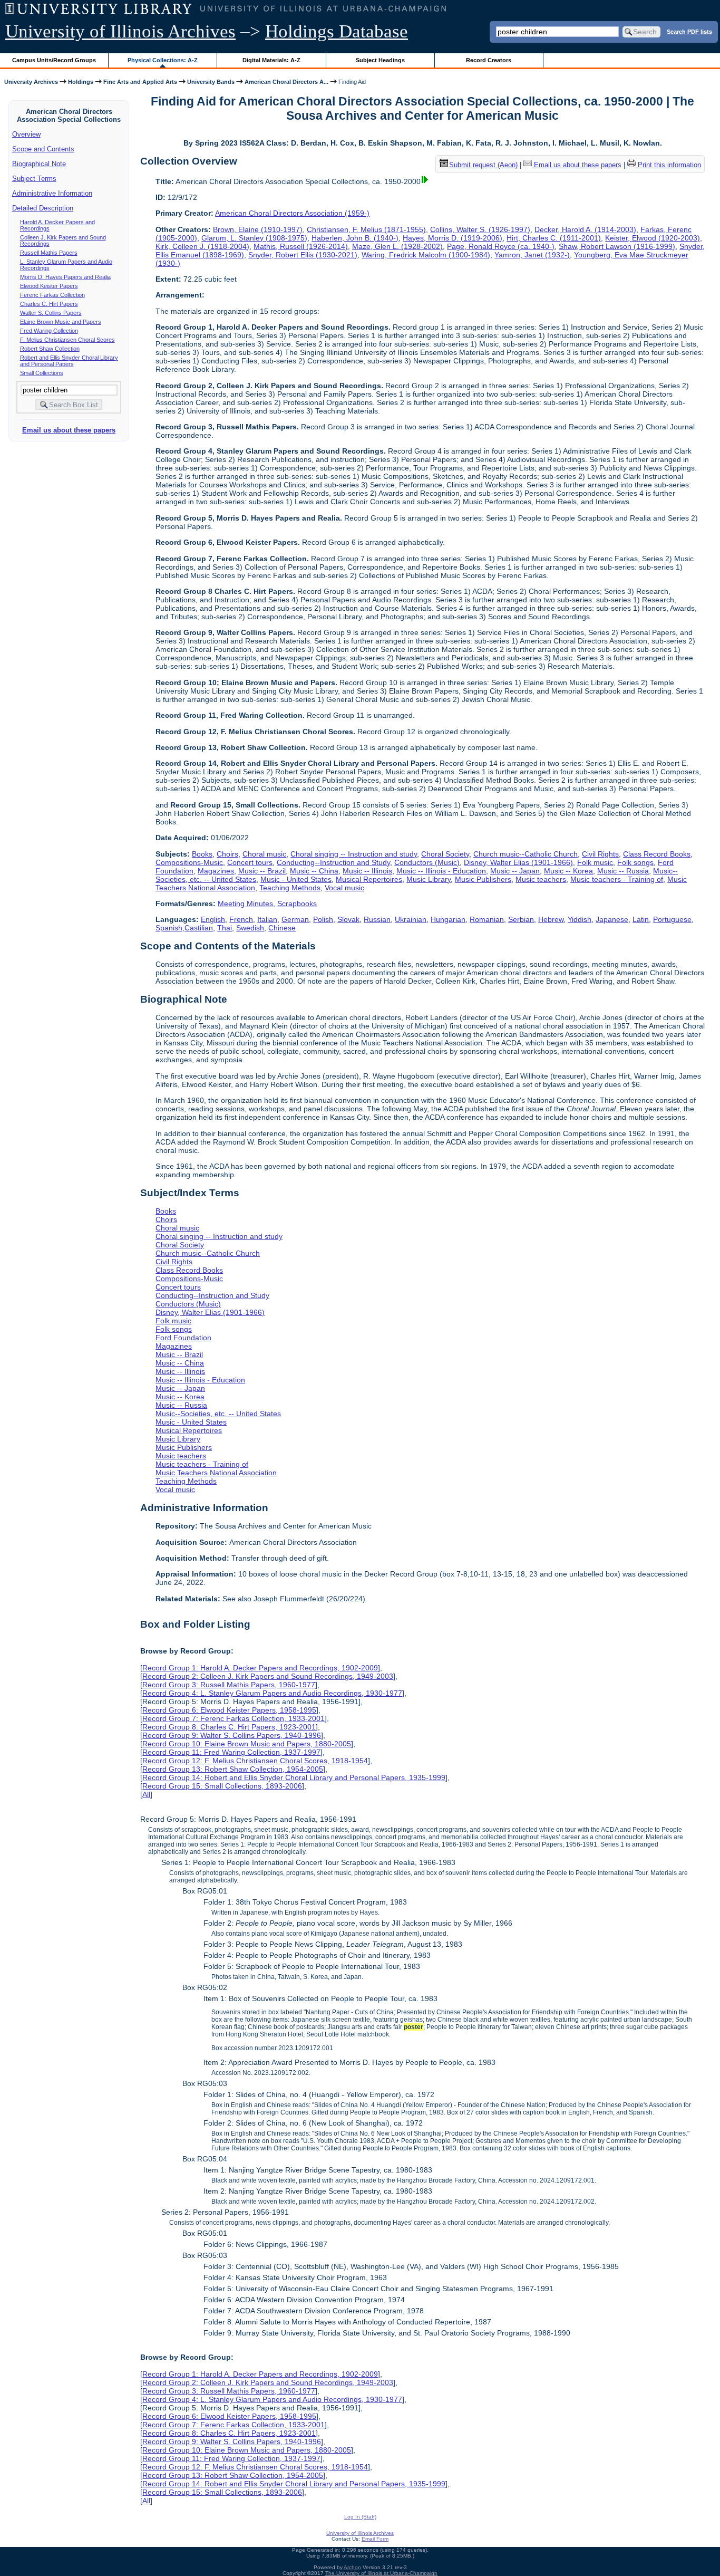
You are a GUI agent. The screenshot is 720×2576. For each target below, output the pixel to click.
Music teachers (541, 879)
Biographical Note (39, 164)
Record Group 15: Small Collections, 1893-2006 (222, 1786)
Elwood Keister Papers (49, 286)
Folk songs (635, 862)
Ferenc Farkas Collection (52, 295)
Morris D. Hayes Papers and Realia (65, 277)
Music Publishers (483, 879)
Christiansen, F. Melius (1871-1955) (366, 229)
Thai (225, 928)
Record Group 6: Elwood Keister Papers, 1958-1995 (229, 1710)
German (295, 919)
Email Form (375, 2539)
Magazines (216, 871)
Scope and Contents (43, 149)
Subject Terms (34, 179)
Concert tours (250, 862)
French (241, 919)
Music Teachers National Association (216, 1473)
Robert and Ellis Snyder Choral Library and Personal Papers (69, 361)
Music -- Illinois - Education (441, 871)
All (146, 1794)
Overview (26, 134)
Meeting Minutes (245, 903)
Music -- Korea (568, 871)
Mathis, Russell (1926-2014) (301, 246)
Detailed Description (43, 208)
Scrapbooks (297, 903)
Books (202, 854)
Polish (323, 919)
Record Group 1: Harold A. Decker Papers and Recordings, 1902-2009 (260, 1668)
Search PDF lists (689, 31)
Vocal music (344, 888)
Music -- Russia (623, 871)
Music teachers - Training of (617, 879)
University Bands (211, 82)
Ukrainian (411, 919)
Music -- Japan (515, 871)
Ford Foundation (183, 1338)
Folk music (595, 862)
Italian (267, 919)
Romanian (487, 919)
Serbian (521, 919)
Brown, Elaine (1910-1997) (258, 229)
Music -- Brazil (262, 871)
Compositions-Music (189, 862)
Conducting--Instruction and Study (333, 862)
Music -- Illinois (367, 871)
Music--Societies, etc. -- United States (218, 1414)
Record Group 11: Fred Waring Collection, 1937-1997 (231, 1752)
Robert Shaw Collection (50, 349)
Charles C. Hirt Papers (49, 304)
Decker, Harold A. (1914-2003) (585, 229)
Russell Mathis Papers (49, 253)
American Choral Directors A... (286, 82)
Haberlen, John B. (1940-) (355, 238)
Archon (352, 2567)
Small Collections (42, 373)
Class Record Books (657, 854)
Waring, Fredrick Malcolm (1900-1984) (426, 255)
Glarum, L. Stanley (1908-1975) (254, 238)
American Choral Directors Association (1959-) (292, 213)
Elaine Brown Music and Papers (61, 322)
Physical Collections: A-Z (163, 60)
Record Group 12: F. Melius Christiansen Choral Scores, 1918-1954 (255, 1761)
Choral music (264, 854)
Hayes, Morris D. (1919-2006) (453, 238)
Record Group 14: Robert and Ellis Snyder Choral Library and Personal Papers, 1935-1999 (294, 1777)
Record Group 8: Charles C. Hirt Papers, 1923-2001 (229, 1727)
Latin (641, 919)
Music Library (429, 879)
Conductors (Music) (427, 862)
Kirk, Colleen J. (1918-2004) (202, 246)
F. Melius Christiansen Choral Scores (67, 340)
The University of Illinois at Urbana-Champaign (381, 2573)
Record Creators (489, 60)
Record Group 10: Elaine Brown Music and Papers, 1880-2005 (247, 1744)
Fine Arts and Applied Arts (140, 82)
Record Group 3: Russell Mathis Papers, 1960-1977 (229, 1685)
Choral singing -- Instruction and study (354, 854)
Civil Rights (600, 854)
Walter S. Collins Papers (51, 313)
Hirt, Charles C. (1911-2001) (554, 238)
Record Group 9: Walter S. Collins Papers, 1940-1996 (232, 1735)
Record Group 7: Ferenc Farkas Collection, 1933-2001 (233, 1718)
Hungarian (448, 919)
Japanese (612, 919)
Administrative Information (52, 193)
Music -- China (314, 871)
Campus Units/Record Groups (54, 60)
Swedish (250, 928)
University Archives (31, 82)
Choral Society (445, 854)
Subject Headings (380, 60)
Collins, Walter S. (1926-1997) (480, 229)
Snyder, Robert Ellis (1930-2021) (303, 255)
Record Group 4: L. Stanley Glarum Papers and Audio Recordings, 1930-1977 (272, 1693)
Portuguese (672, 919)
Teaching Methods (290, 888)
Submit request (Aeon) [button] (483, 165)
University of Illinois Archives (120, 31)
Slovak (348, 919)
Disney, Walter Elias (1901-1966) (518, 862)
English (213, 919)
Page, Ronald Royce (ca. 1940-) (501, 246)
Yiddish (580, 919)
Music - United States (296, 879)
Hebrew (551, 919)
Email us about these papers (69, 430)
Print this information (668, 165)
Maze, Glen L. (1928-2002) (397, 246)
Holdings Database (337, 31)
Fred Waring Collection (49, 331)
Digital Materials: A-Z (271, 60)
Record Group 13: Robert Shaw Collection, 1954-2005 (233, 1769)
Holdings (81, 82)
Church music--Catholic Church (526, 854)
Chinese (282, 928)
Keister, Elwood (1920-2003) (653, 238)
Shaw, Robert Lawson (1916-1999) (617, 246)
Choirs (227, 854)
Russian (377, 919)
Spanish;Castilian (184, 928)
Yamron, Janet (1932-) (532, 255)
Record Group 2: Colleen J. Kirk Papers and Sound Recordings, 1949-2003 (268, 1676)
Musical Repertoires (369, 879)
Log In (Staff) (360, 2517)
